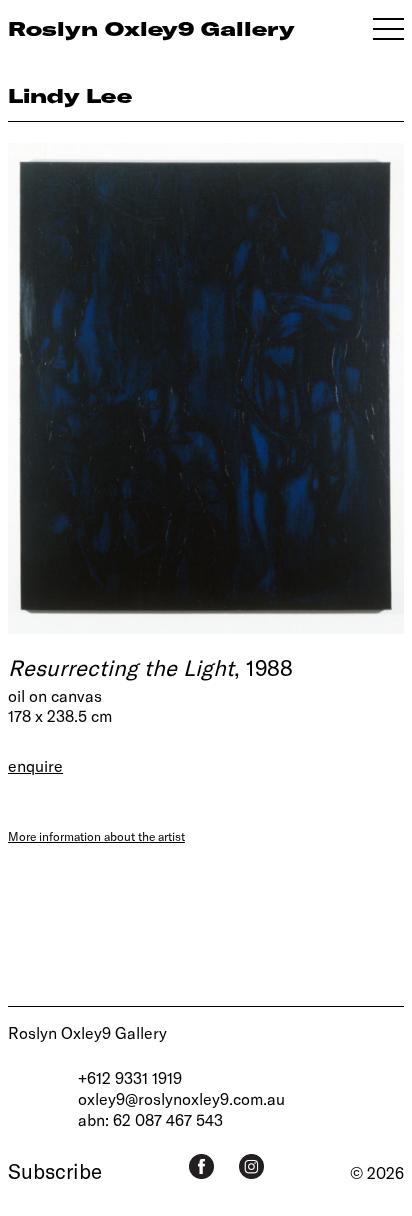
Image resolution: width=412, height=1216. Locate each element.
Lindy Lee (70, 95)
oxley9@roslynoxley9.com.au (181, 1098)
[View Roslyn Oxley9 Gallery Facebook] (201, 1166)
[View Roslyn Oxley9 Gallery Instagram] (251, 1166)
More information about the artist (96, 836)
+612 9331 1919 (130, 1077)
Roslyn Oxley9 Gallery (87, 1032)
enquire (35, 765)
